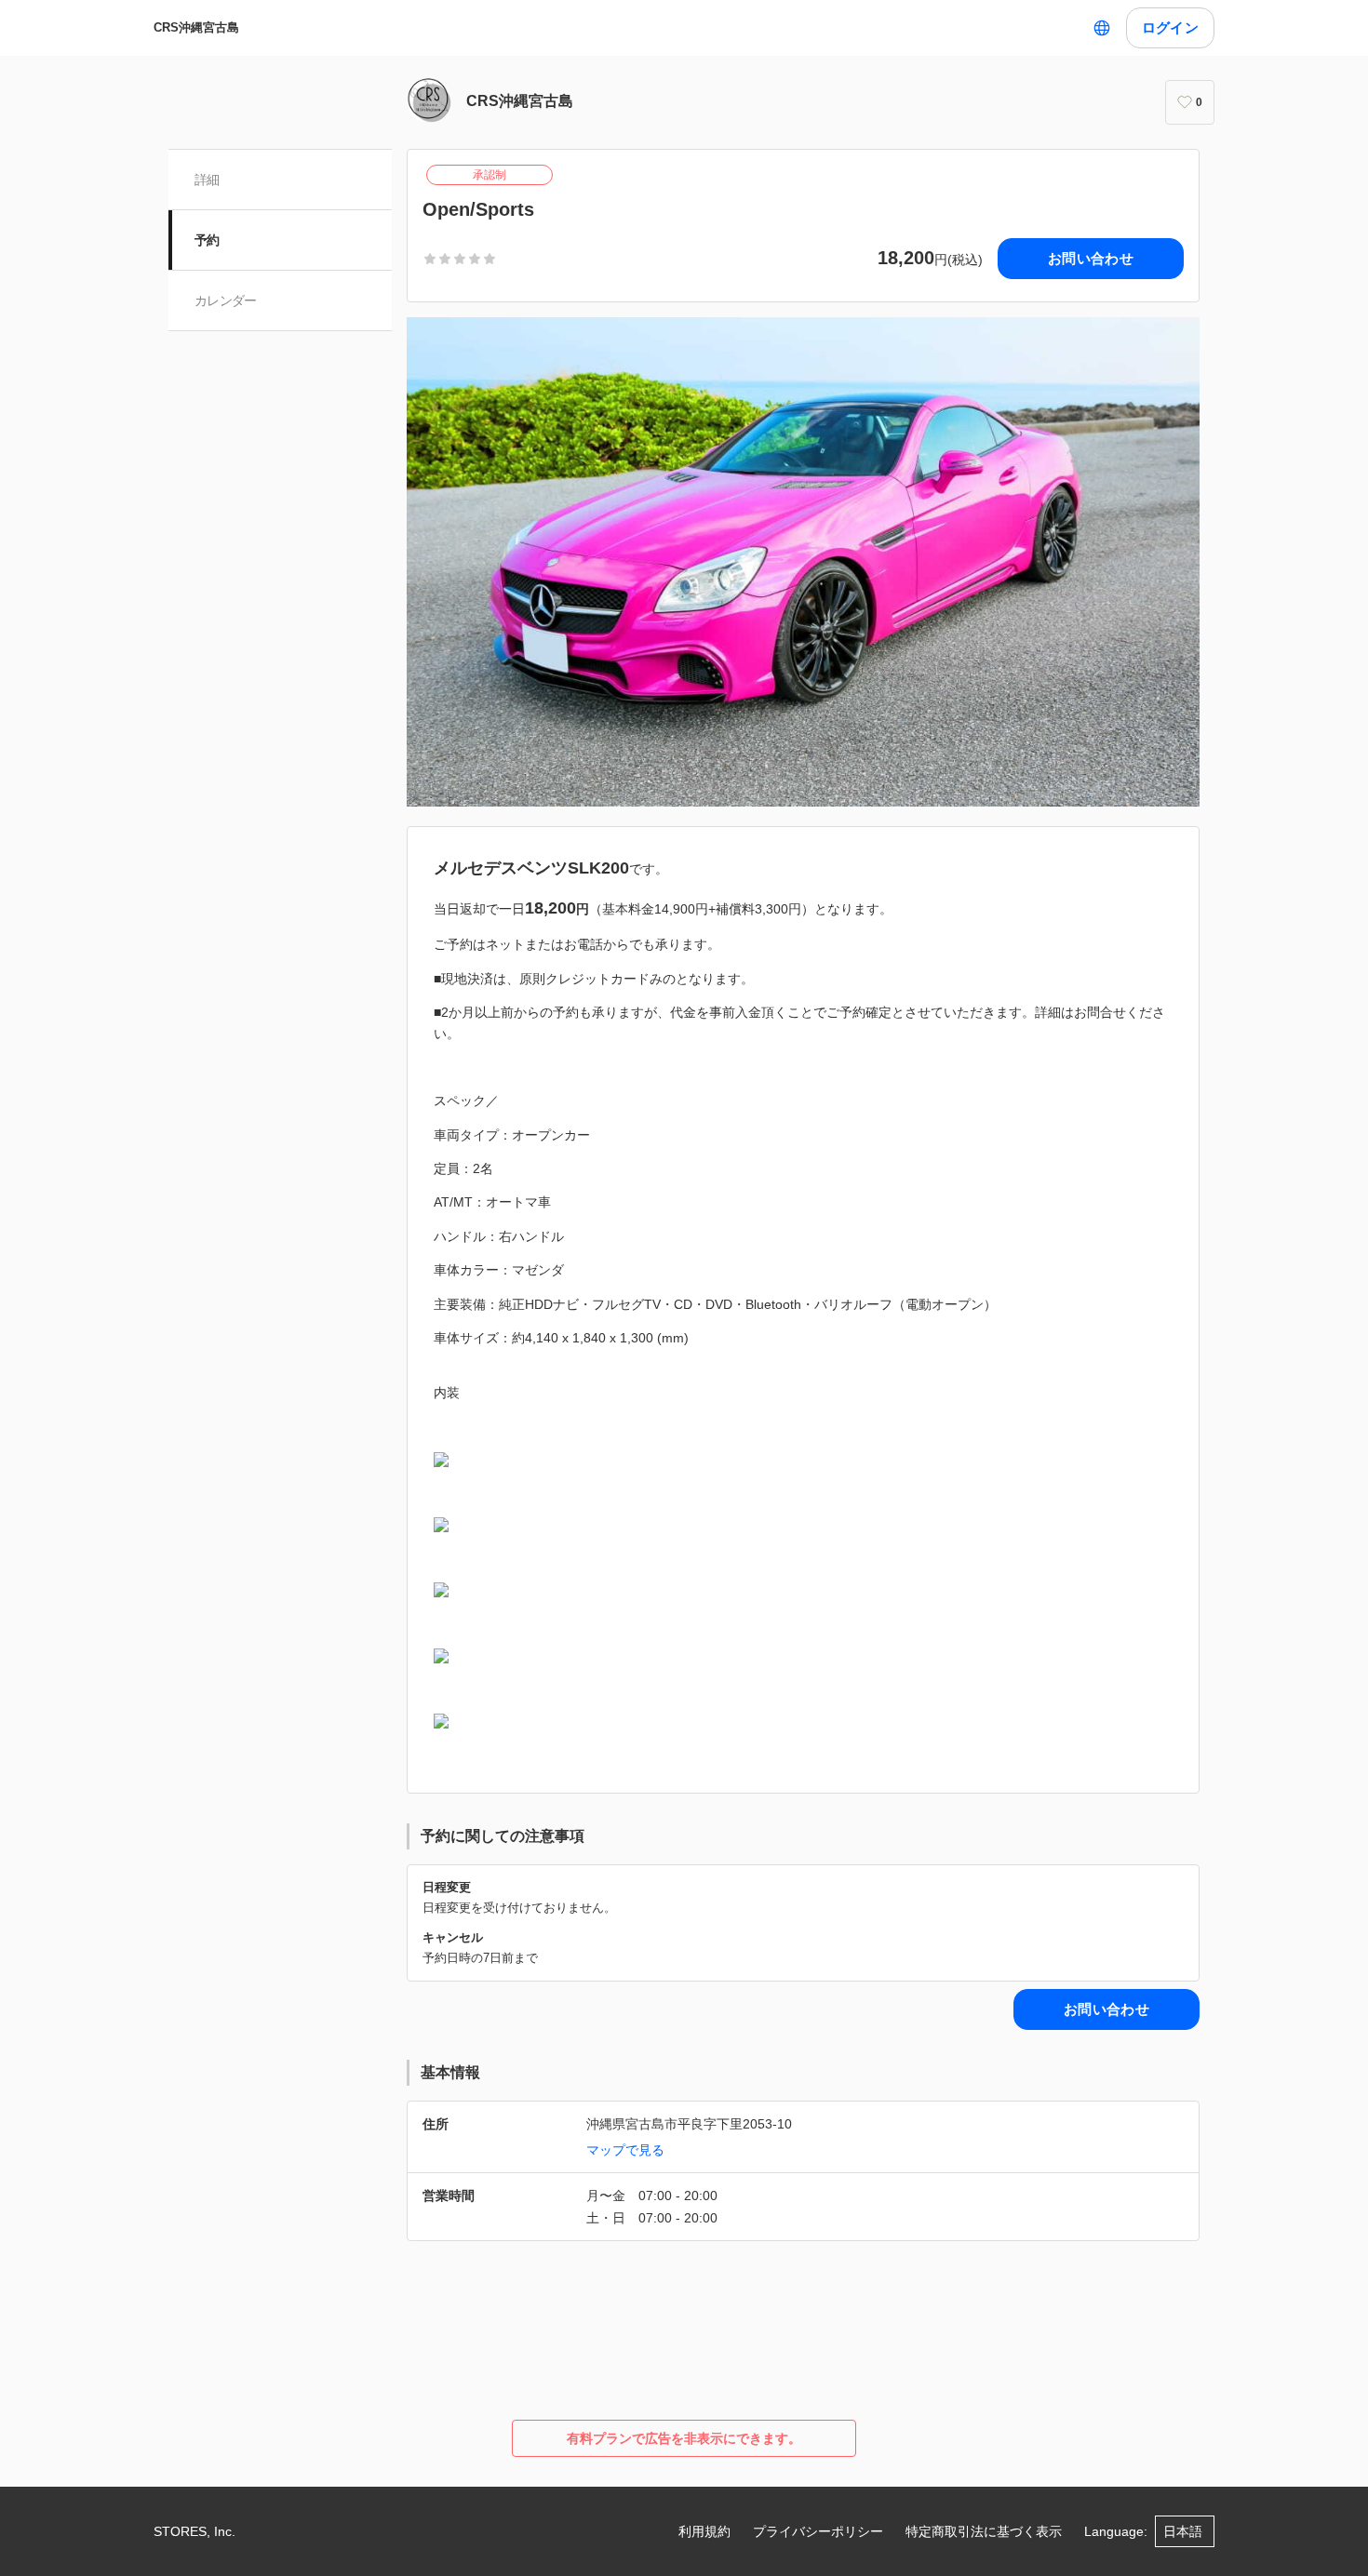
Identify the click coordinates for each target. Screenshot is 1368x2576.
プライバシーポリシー (818, 2531)
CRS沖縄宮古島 (196, 27)
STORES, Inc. (194, 2531)
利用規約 (704, 2531)
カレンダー (226, 300)
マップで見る (625, 2150)
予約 (207, 240)
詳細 (207, 180)
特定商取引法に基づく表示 (984, 2531)
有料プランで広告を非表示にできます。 (684, 2438)
